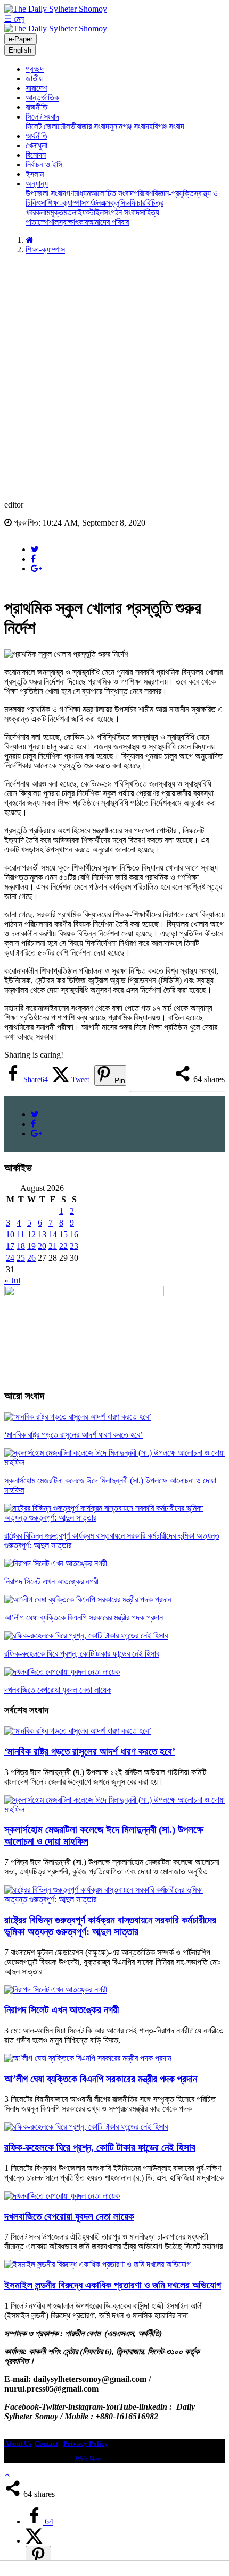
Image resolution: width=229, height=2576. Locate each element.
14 (53, 1234)
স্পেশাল (48, 222)
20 (42, 1246)
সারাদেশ (36, 88)
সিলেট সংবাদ (42, 117)
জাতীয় (34, 78)
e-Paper (21, 39)
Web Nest (89, 2459)
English (20, 50)
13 (42, 1234)
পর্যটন (93, 203)
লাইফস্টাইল (88, 212)
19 (31, 1246)
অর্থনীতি (36, 136)
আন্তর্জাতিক (42, 98)
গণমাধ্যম (78, 193)
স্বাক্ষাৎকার (73, 222)
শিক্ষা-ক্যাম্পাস (66, 203)
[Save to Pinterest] (38, 2557)
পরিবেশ (143, 193)
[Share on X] (34, 2541)
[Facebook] (33, 559)
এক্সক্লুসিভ (115, 203)
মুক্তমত (61, 212)
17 (10, 1246)
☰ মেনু (14, 19)
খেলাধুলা (36, 145)
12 (31, 1234)
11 (21, 1234)
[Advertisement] (114, 377)
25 (21, 1258)
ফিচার (138, 203)
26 (31, 1258)
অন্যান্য (37, 184)
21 (53, 1246)
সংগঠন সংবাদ (122, 212)
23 (74, 1246)
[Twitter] (35, 549)
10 (10, 1234)
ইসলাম (35, 174)
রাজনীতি (36, 107)
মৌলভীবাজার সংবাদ (83, 126)
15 (63, 1234)
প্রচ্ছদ (35, 69)
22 (63, 1246)
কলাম (43, 212)
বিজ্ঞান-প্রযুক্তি (173, 193)
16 (74, 1234)
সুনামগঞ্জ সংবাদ (129, 126)
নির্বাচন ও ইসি (44, 164)
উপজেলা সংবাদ (46, 193)
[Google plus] (36, 568)
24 (10, 1258)
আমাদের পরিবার (108, 222)
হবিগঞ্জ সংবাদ (167, 126)
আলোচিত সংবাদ (112, 193)
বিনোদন (36, 155)
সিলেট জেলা (42, 126)
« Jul (12, 1281)
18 (21, 1246)
